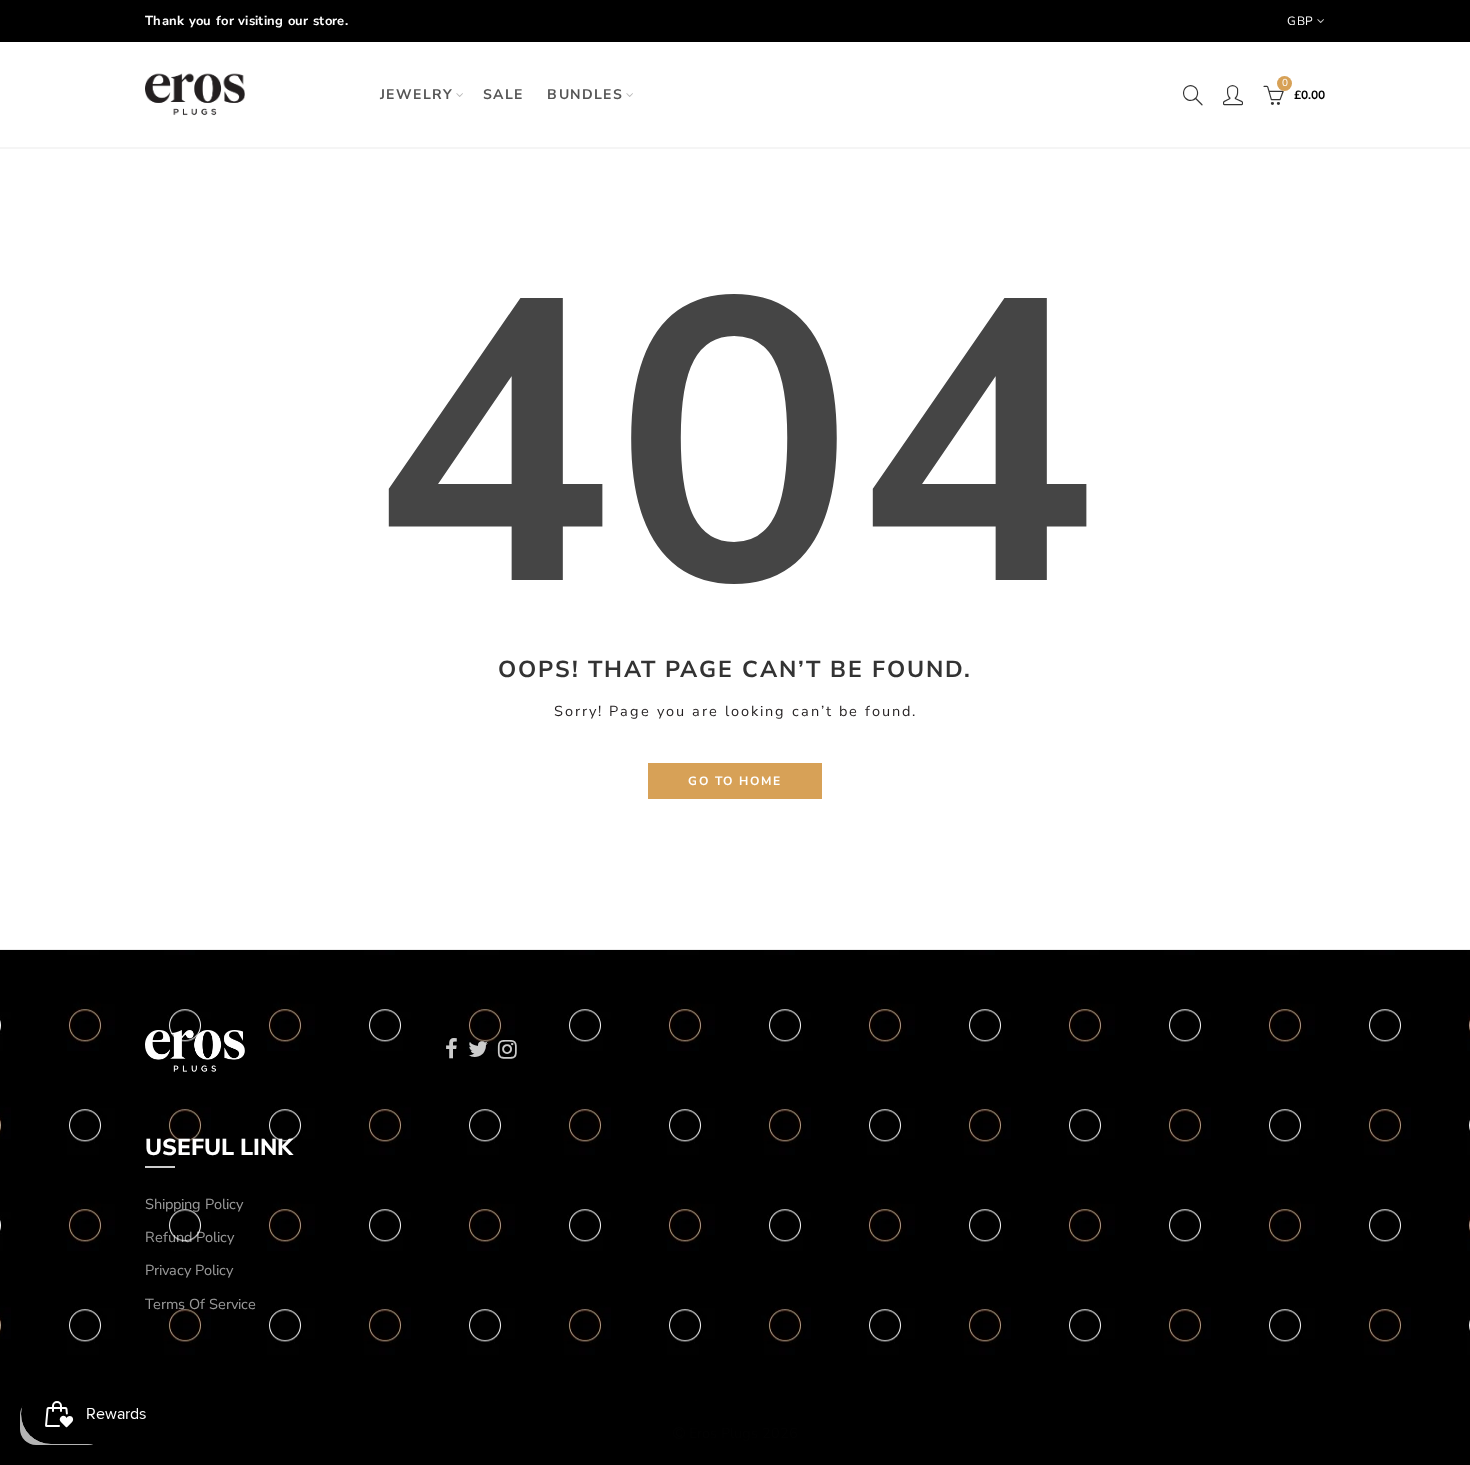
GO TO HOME (735, 781)
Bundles (585, 94)
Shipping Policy (194, 1204)
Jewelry (417, 94)
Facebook (451, 1049)
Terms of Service (200, 1304)
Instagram (507, 1049)
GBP (1300, 21)
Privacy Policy (189, 1270)
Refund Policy (189, 1237)
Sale (503, 94)
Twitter (478, 1049)
